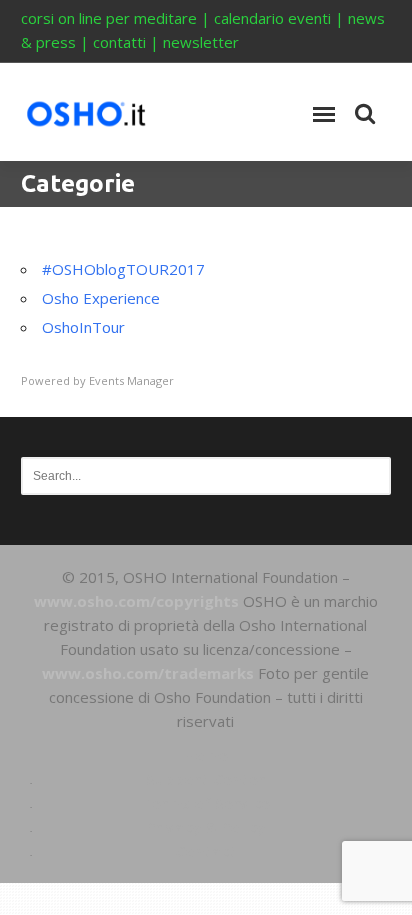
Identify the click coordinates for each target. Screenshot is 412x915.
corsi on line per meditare (109, 18)
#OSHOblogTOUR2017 (123, 269)
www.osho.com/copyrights (136, 601)
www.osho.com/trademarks (148, 673)
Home (206, 755)
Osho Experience (101, 298)
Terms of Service (206, 803)
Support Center (205, 779)
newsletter (201, 42)
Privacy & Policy (205, 827)
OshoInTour (83, 327)
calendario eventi (272, 18)
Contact (206, 851)
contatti (119, 42)
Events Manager (131, 380)
